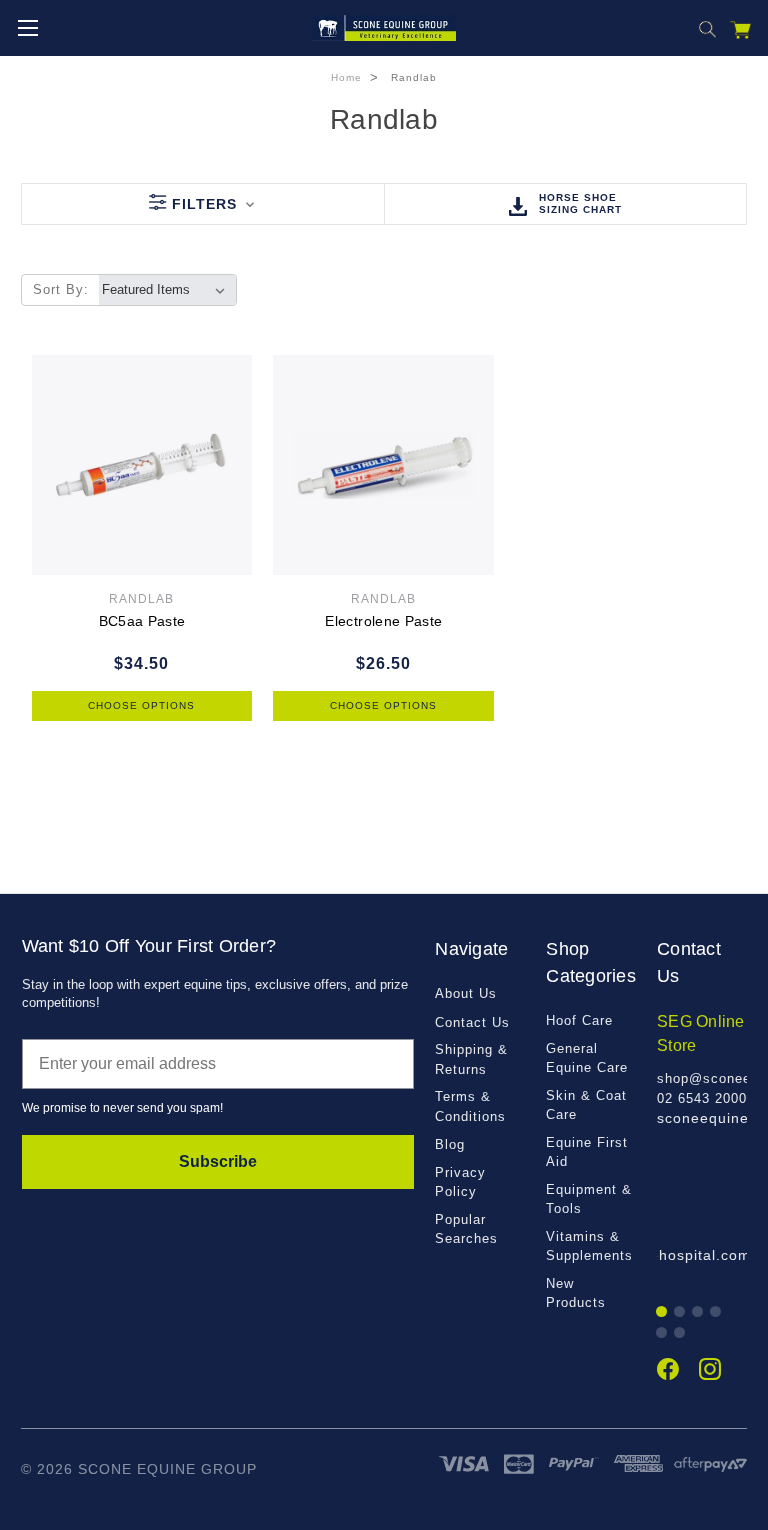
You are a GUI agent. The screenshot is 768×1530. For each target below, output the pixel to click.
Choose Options (141, 705)
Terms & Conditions (470, 1106)
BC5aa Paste (142, 621)
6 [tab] (680, 1333)
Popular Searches (466, 1229)
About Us (466, 993)
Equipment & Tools (589, 1199)
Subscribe (218, 1161)
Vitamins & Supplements (589, 1246)
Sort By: (61, 289)
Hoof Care (579, 1020)
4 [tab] (716, 1312)
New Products (576, 1293)
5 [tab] (662, 1333)
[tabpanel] (702, 1069)
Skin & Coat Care (586, 1105)
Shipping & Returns (471, 1059)
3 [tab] (698, 1312)
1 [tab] (662, 1312)
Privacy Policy (460, 1182)
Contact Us (472, 1022)
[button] (202, 204)
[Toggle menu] (27, 27)
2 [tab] (680, 1312)
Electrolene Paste (383, 621)
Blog (450, 1144)
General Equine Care (587, 1058)
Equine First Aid (587, 1152)
